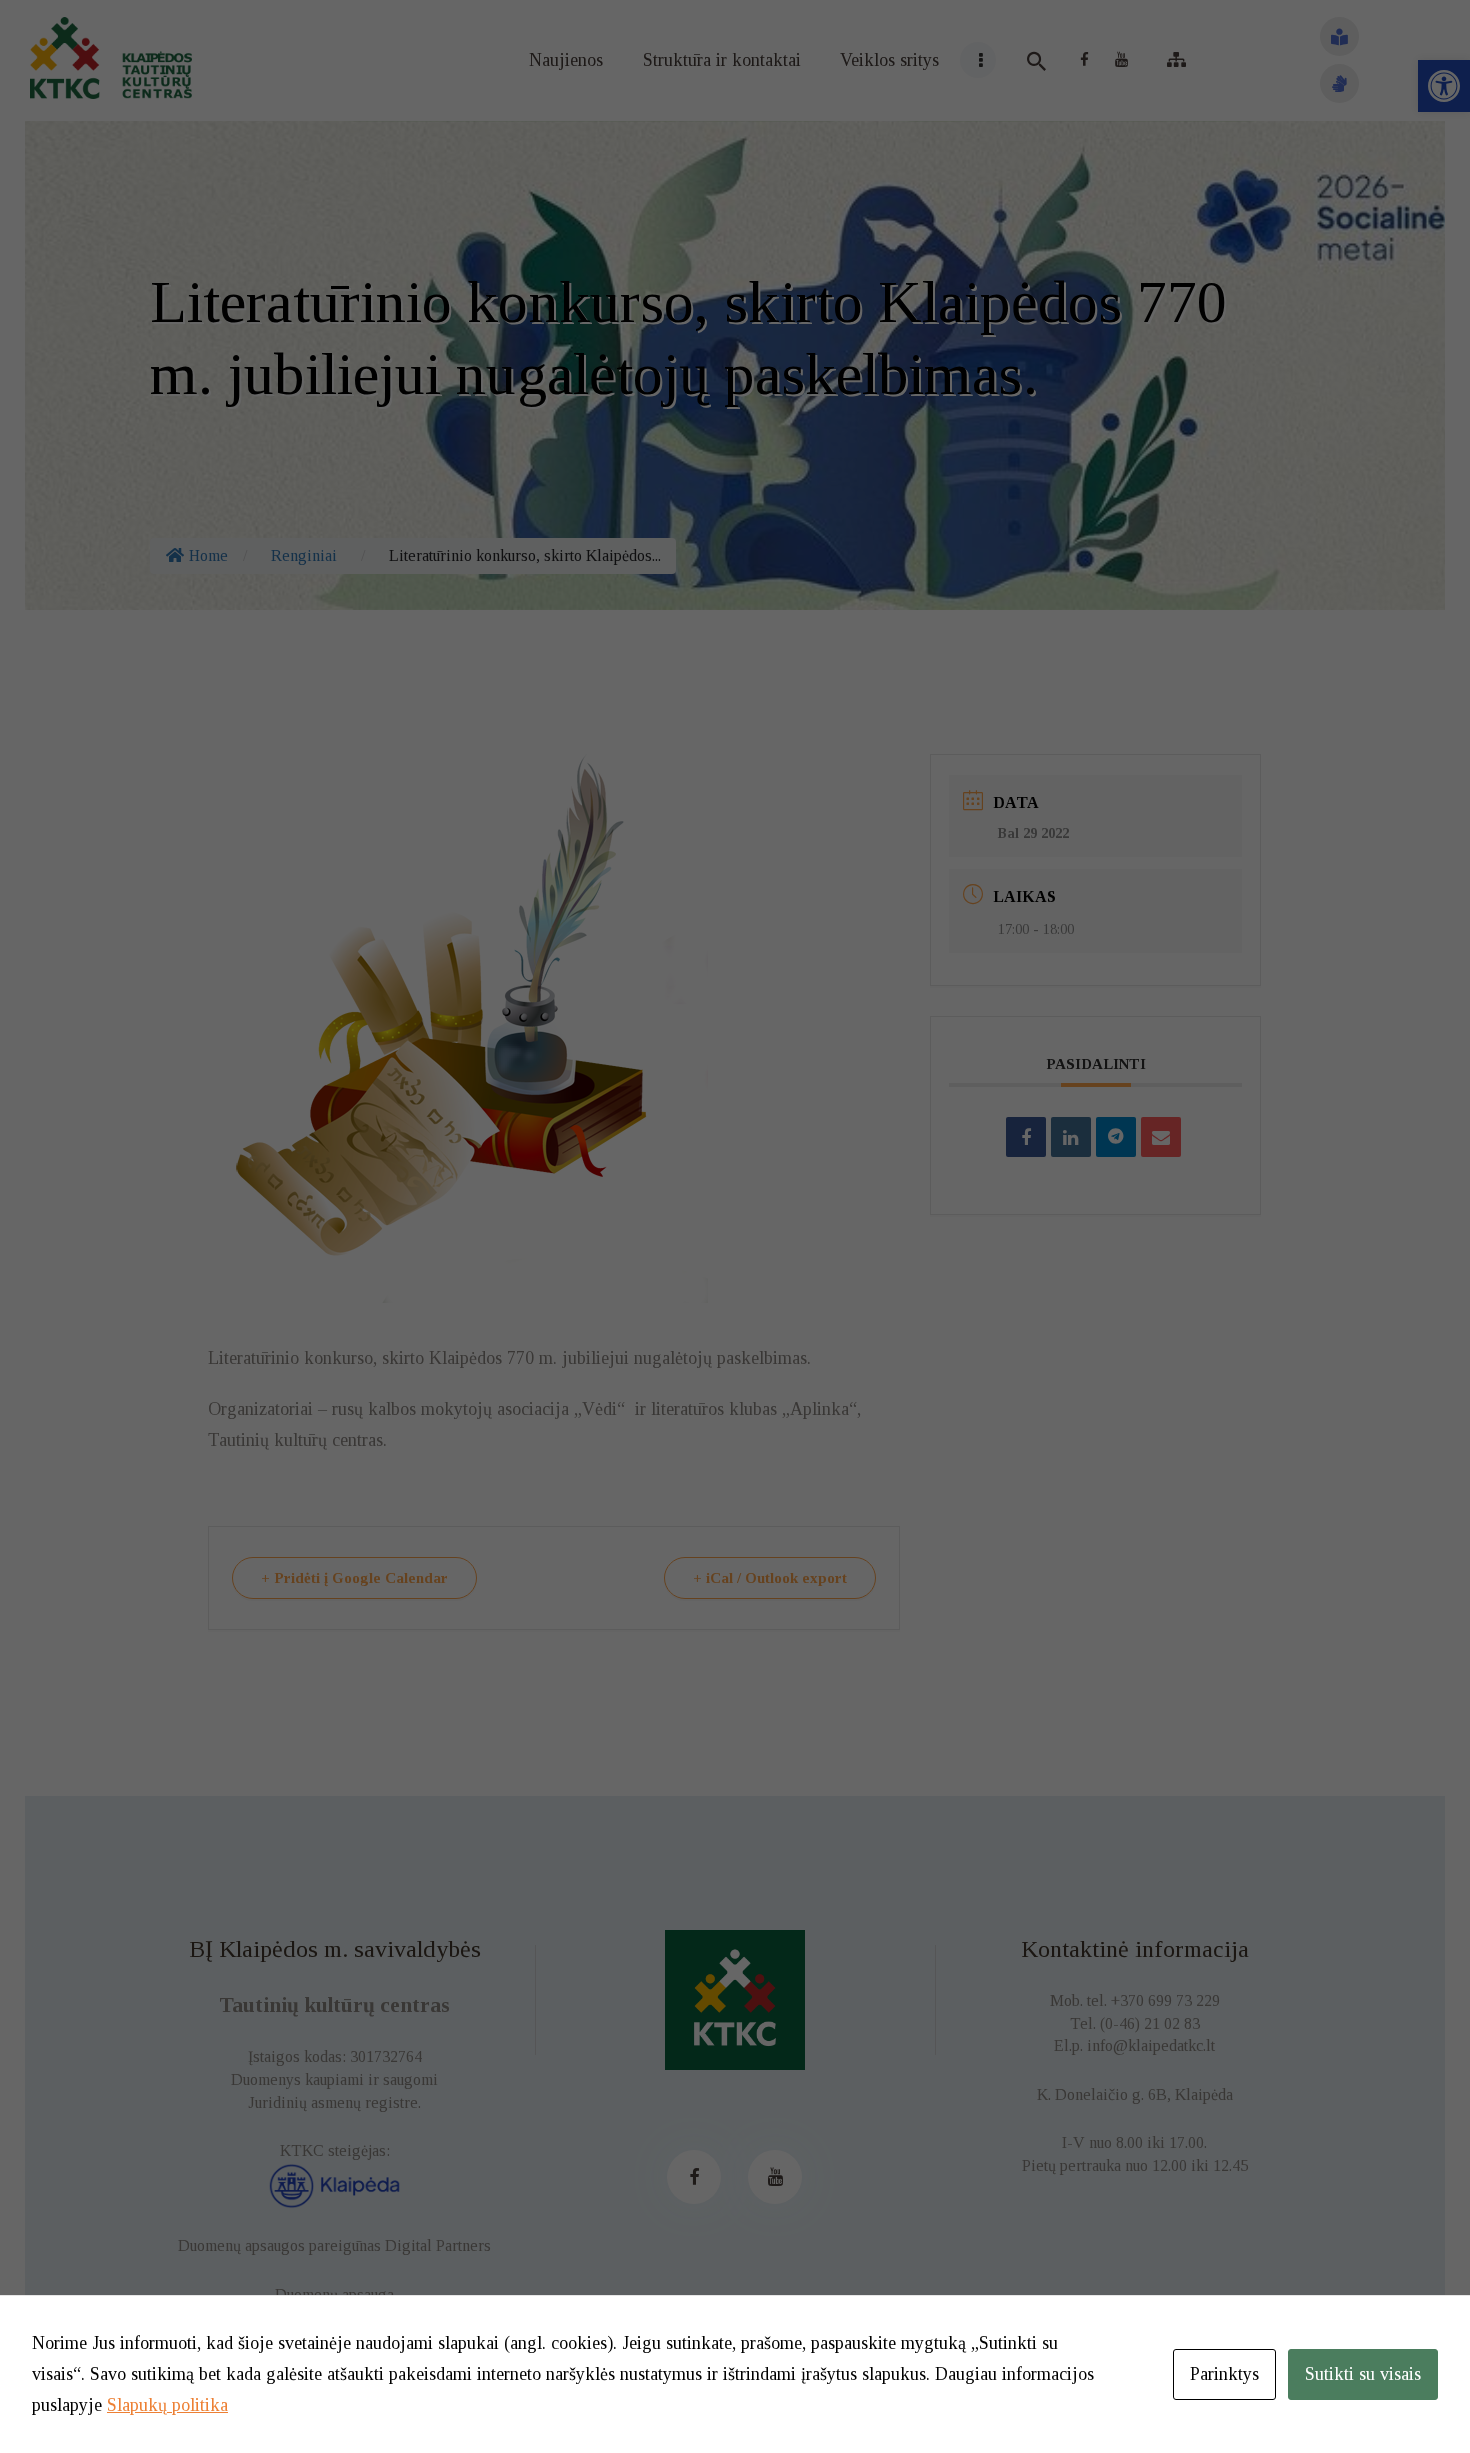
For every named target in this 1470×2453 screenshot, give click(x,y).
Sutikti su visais (1363, 2374)
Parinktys (1224, 2374)
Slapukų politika (167, 2405)
